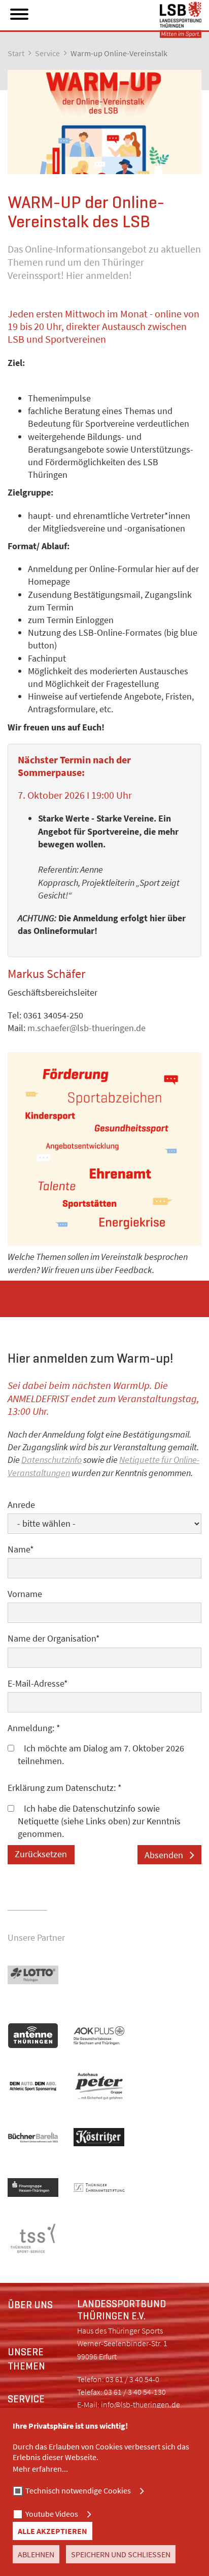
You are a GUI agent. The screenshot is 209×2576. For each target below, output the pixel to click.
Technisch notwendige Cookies (78, 2490)
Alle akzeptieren (53, 2531)
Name (21, 1549)
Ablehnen (36, 2554)
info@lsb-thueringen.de (141, 2404)
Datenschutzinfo (51, 1460)
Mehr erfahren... (40, 2469)
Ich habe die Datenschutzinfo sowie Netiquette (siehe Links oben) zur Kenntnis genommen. (99, 1821)
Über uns (30, 2305)
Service (47, 53)
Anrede (21, 1505)
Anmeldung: (34, 1728)
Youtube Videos (52, 2514)
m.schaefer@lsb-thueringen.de (86, 1028)
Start (16, 53)
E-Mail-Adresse (38, 1683)
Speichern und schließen (121, 2554)
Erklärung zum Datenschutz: (65, 1788)
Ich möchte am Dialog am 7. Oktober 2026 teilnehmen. (101, 1754)
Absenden (164, 1855)
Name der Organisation (54, 1638)
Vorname (25, 1594)
